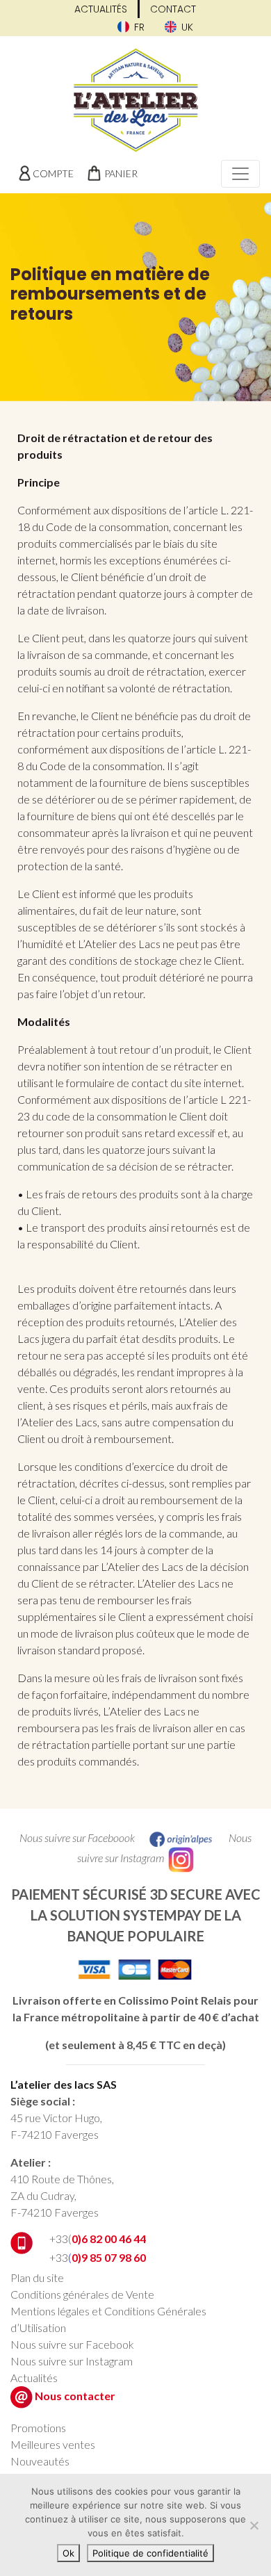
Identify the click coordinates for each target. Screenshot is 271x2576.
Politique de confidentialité (150, 2553)
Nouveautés (40, 2461)
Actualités (101, 9)
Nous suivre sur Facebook (72, 2344)
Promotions (38, 2428)
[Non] (254, 2525)
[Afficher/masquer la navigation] (240, 174)
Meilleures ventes (53, 2444)
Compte (53, 173)
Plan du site (37, 2277)
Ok (68, 2553)
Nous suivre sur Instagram (72, 2361)
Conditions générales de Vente (82, 2294)
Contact (173, 9)
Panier (121, 173)
